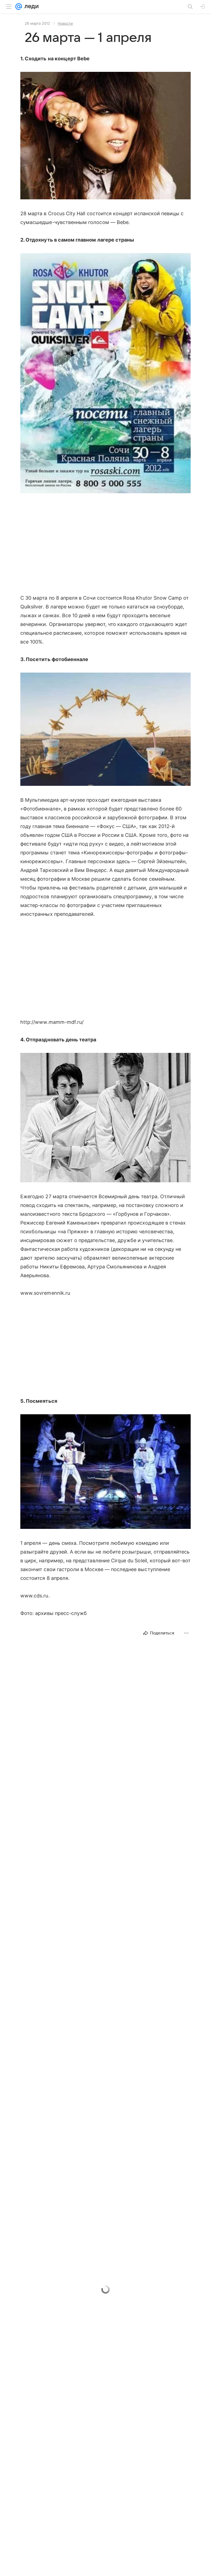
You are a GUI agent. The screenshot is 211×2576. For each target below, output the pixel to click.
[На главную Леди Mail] (30, 7)
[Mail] (19, 7)
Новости (65, 23)
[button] (105, 136)
